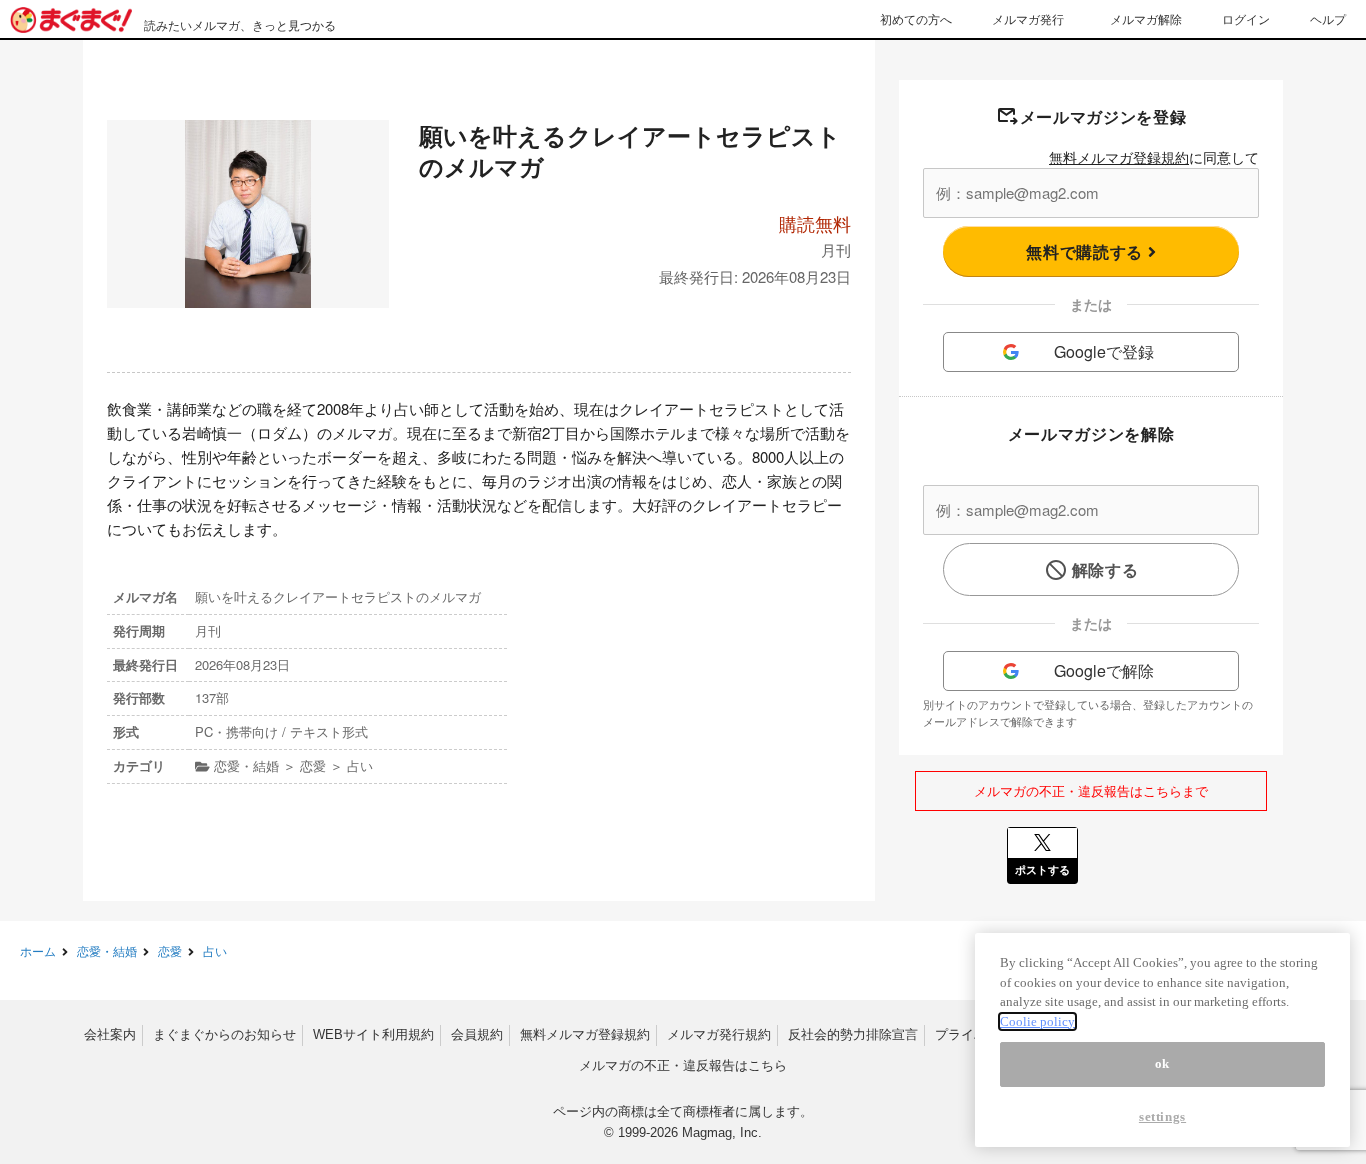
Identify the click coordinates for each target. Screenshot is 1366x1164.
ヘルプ (1328, 18)
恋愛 (170, 950)
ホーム (38, 950)
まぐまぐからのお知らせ (224, 1034)
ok (1162, 1063)
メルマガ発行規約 (719, 1034)
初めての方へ (916, 18)
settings (1162, 1116)
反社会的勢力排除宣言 (853, 1034)
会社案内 (110, 1034)
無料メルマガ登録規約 (1119, 157)
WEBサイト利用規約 (373, 1034)
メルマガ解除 (1146, 18)
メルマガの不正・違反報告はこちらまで (1091, 790)
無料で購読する (1086, 251)
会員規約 (477, 1034)
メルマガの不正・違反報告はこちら (683, 1065)
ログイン (1246, 18)
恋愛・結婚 (107, 950)
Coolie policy (1037, 1021)
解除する (1105, 569)
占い (215, 950)
